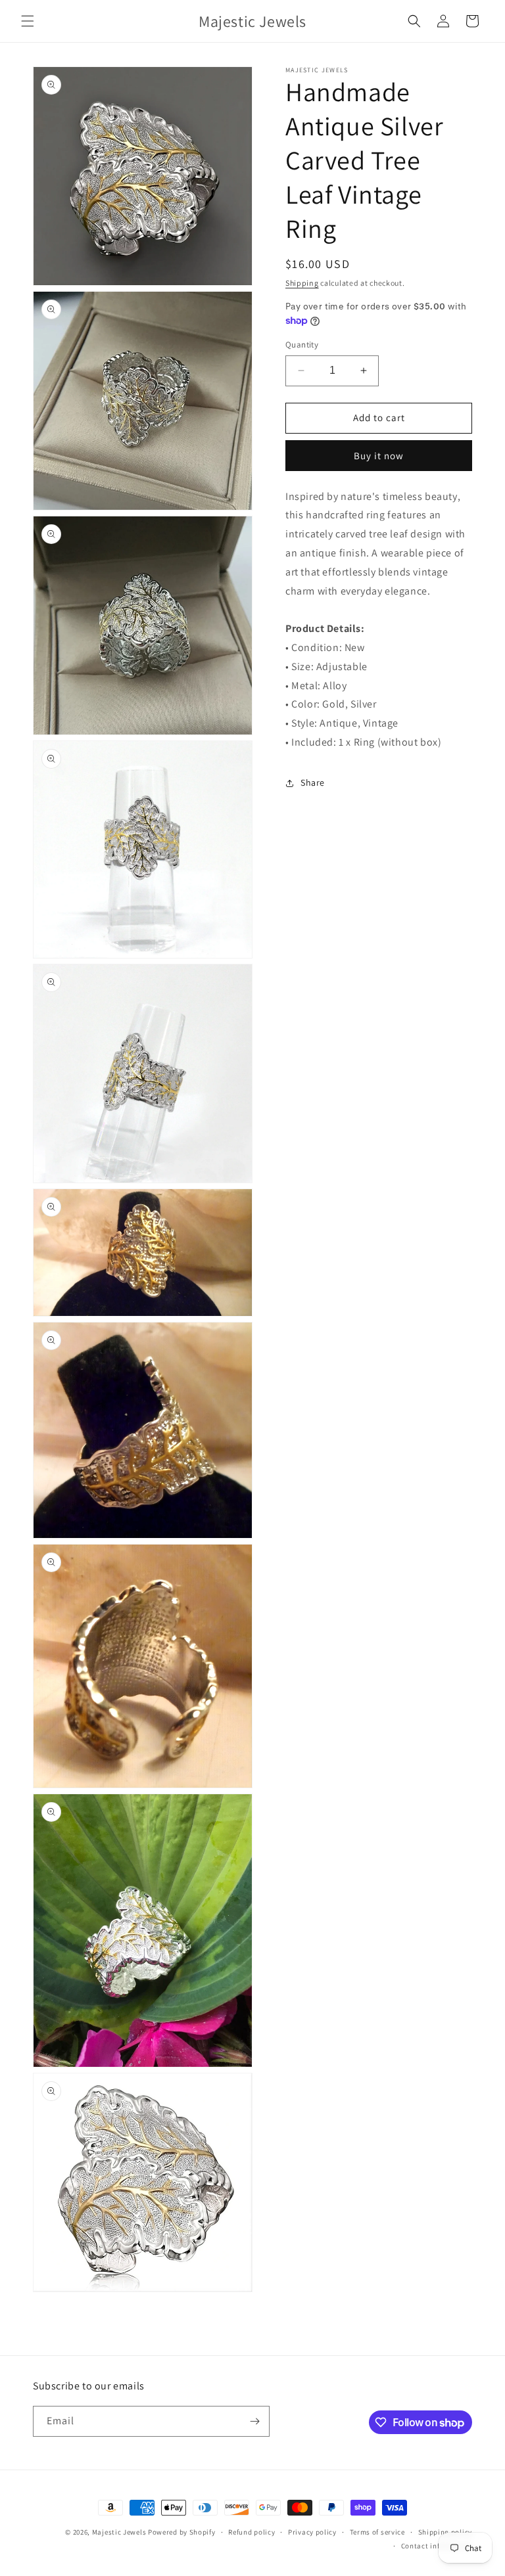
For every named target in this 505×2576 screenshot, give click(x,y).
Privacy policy (312, 2532)
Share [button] (313, 782)
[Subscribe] (254, 2421)
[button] (28, 21)
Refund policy (252, 2532)
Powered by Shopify (182, 2532)
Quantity (302, 345)
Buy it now (379, 456)
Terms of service (377, 2532)
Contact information (437, 2546)
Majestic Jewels (119, 2532)
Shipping (302, 283)
